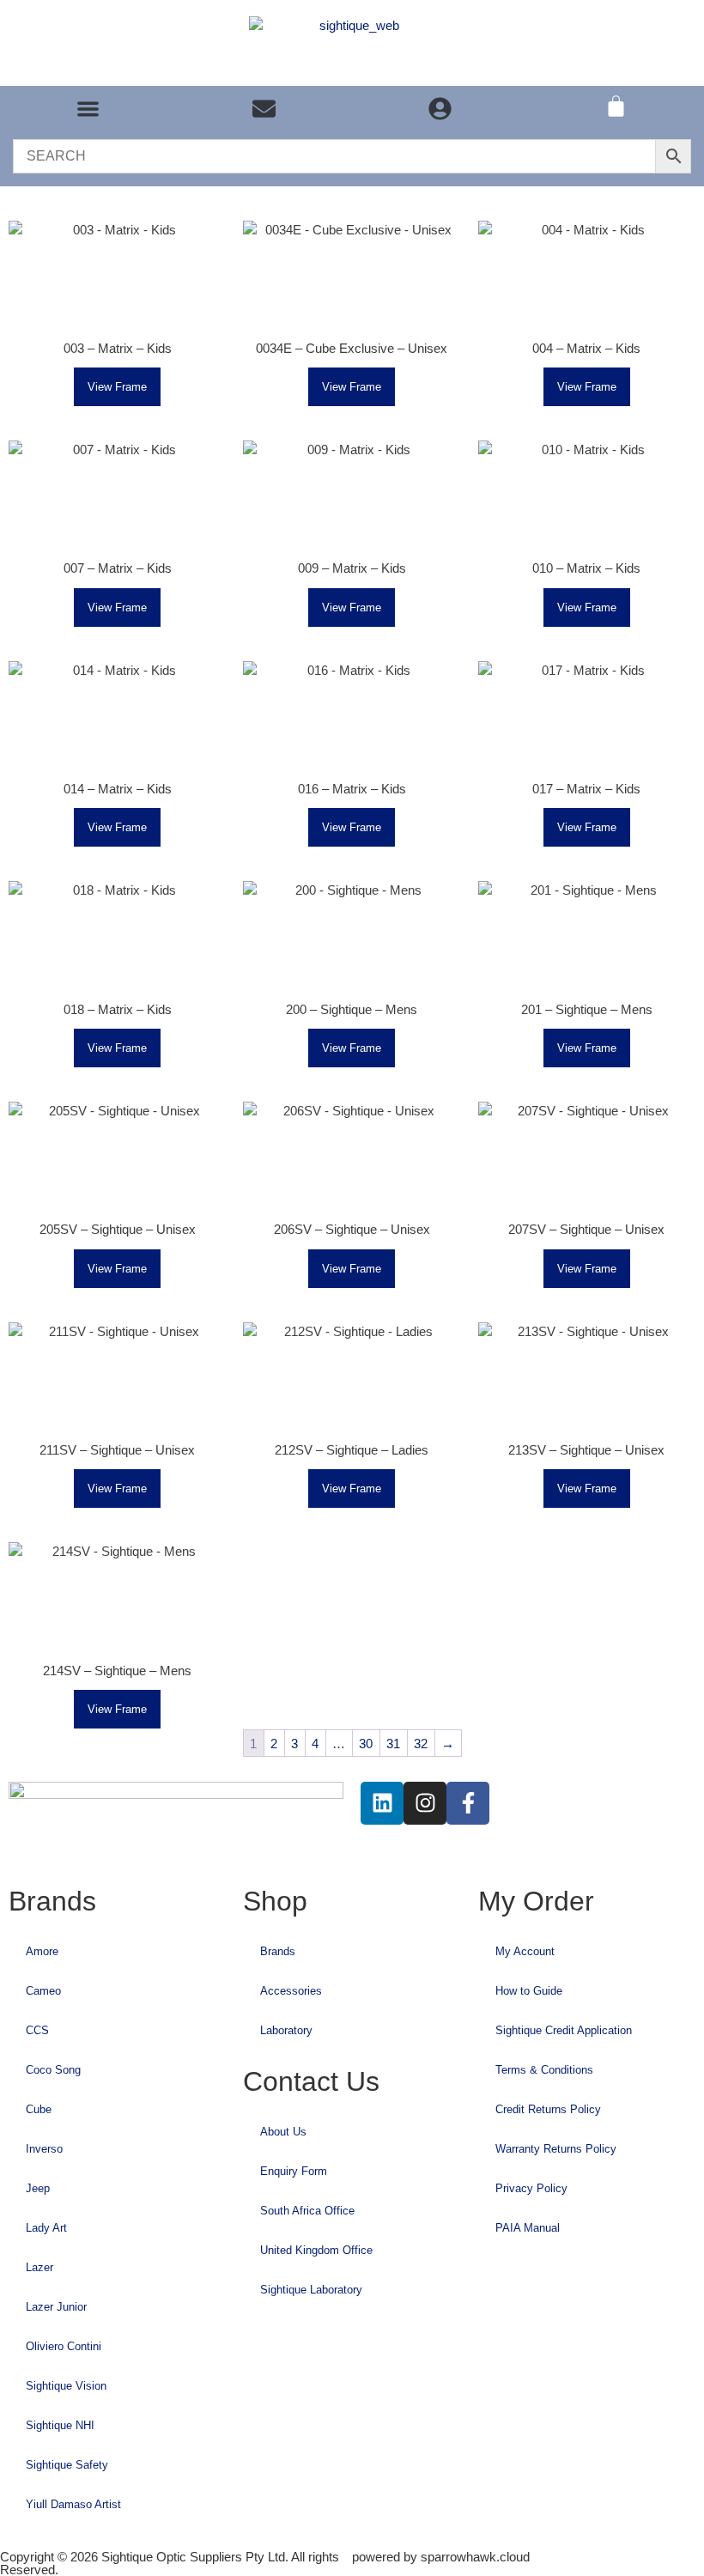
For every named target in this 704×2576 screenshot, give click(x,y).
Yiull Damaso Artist (73, 2504)
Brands (278, 1951)
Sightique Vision (66, 2386)
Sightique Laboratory (311, 2290)
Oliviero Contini (64, 2346)
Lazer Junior (56, 2307)
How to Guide (529, 1991)
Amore (42, 1951)
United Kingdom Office (316, 2250)
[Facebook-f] (468, 1803)
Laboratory (286, 2030)
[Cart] (616, 106)
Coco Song (53, 2070)
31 (393, 1744)
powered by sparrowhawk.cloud (441, 2557)
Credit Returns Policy (548, 2109)
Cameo (43, 1991)
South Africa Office (307, 2211)
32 (421, 1744)
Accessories (291, 1991)
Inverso (44, 2149)
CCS (37, 2030)
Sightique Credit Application (564, 2030)
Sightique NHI (60, 2425)
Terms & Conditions (544, 2070)
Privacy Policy (531, 2188)
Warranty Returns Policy (556, 2149)
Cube (39, 2109)
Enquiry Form (294, 2171)
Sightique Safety (67, 2465)
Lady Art (46, 2228)
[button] (88, 109)
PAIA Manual (528, 2228)
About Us (283, 2132)
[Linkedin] (382, 1803)
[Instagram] (425, 1803)
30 (366, 1744)
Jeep (38, 2188)
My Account (525, 1951)
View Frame (117, 387)
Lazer (39, 2267)
